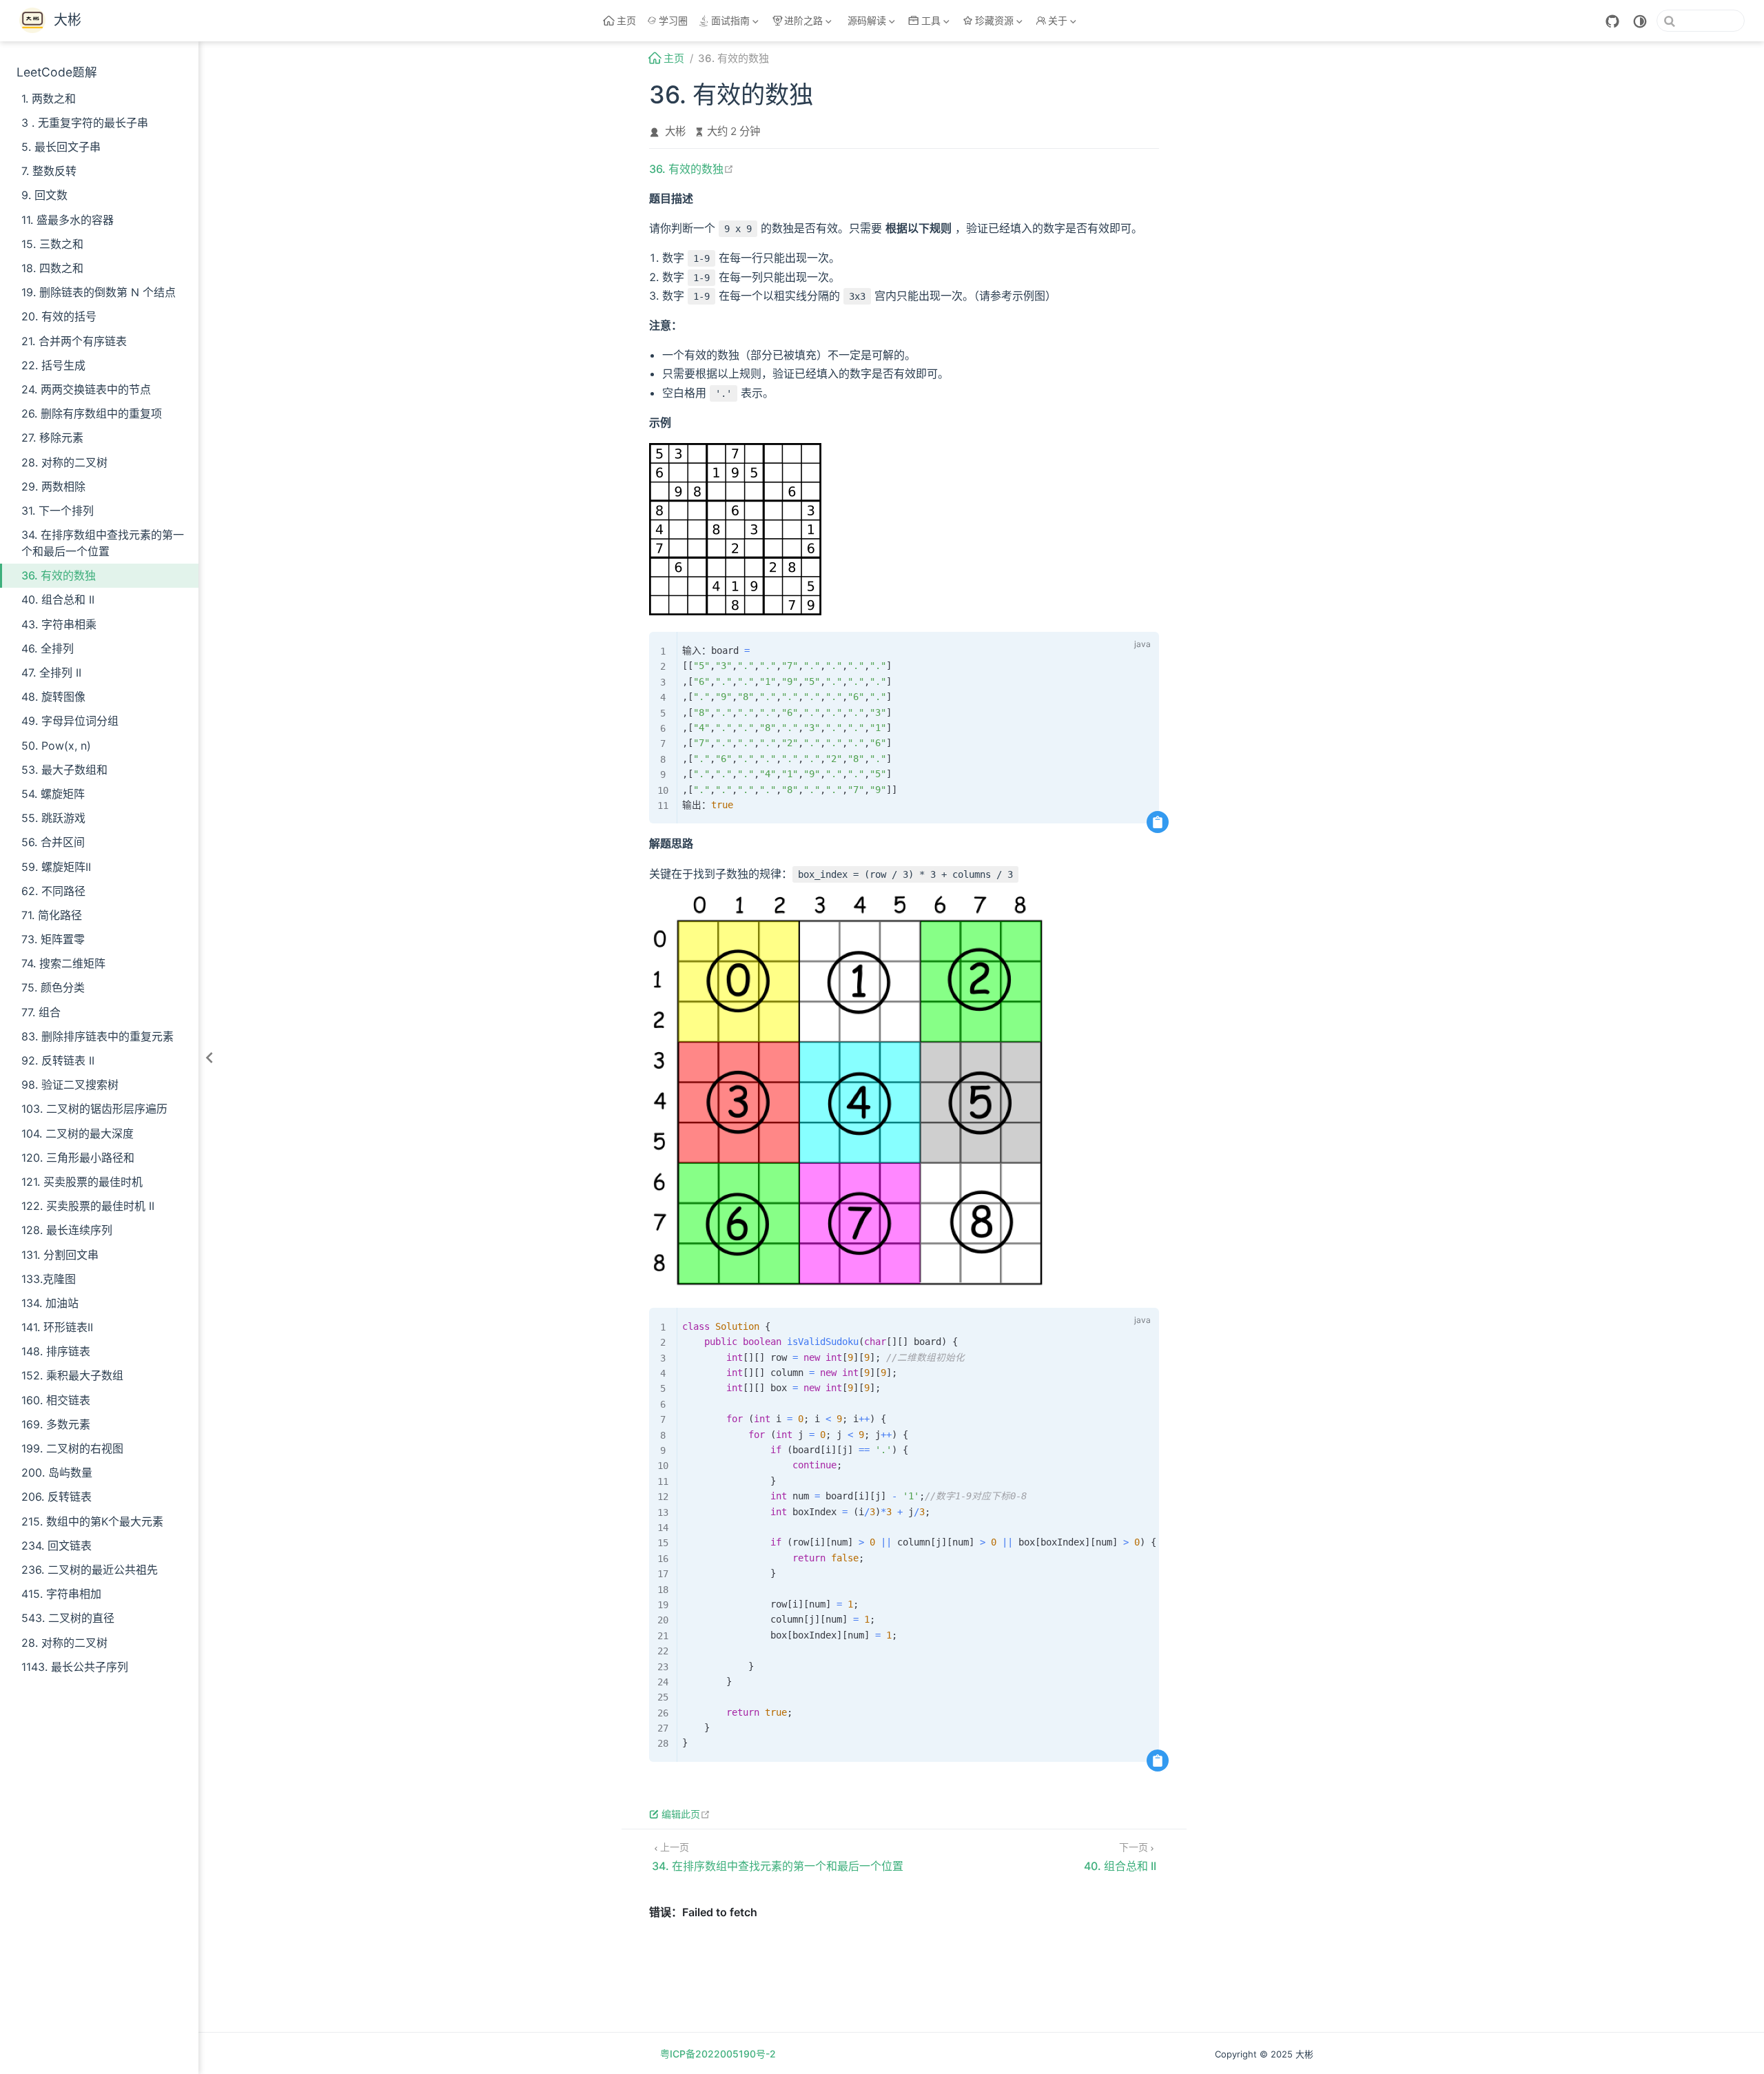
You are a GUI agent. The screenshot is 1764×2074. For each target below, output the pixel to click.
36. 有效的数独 (59, 575)
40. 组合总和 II (58, 599)
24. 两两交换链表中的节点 (86, 389)
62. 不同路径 (53, 891)
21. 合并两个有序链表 (74, 341)
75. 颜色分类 (53, 987)
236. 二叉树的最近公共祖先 (90, 1570)
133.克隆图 (49, 1279)
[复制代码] (1158, 822)
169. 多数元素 (56, 1424)
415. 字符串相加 (61, 1594)
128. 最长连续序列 (67, 1230)
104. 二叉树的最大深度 (78, 1133)
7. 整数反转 (49, 171)
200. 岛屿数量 (57, 1472)
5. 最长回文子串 (61, 147)
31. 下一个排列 (58, 511)
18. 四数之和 (52, 268)
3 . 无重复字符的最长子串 (85, 123)
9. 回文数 (44, 195)
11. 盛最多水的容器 (68, 220)
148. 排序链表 (56, 1351)
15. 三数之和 (52, 244)
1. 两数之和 (49, 99)
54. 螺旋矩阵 (53, 794)
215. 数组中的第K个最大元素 (92, 1521)
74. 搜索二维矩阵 (63, 963)
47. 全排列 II (51, 672)
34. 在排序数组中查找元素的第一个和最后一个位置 (103, 543)
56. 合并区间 (53, 842)
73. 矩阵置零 (53, 939)
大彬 (675, 131)
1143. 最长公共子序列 (75, 1667)
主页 (626, 20)
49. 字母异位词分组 (70, 721)
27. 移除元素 (52, 438)
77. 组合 (41, 1012)
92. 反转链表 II (58, 1060)
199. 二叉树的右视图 (72, 1448)
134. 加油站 (50, 1303)
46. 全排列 (48, 648)
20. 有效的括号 (59, 316)
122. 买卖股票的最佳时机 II (88, 1206)
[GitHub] (1612, 21)
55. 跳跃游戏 (53, 818)
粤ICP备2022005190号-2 (718, 2054)
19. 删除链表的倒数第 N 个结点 (99, 292)
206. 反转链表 (57, 1497)
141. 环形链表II (57, 1327)
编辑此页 (686, 1814)
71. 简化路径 (52, 915)
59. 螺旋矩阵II (56, 867)
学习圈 (673, 20)
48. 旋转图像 (53, 697)
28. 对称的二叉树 (64, 462)
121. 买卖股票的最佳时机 (82, 1182)
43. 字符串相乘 (59, 624)
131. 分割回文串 (60, 1255)
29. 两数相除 (53, 486)
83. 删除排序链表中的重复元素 (98, 1036)
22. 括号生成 (53, 365)
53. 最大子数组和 (64, 770)
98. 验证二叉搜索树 (70, 1085)
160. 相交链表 (56, 1400)
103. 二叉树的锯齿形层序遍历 (94, 1109)
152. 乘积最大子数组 (72, 1375)
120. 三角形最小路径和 (78, 1158)
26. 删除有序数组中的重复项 (92, 413)
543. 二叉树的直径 (68, 1618)
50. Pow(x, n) (56, 746)
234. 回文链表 (57, 1546)
